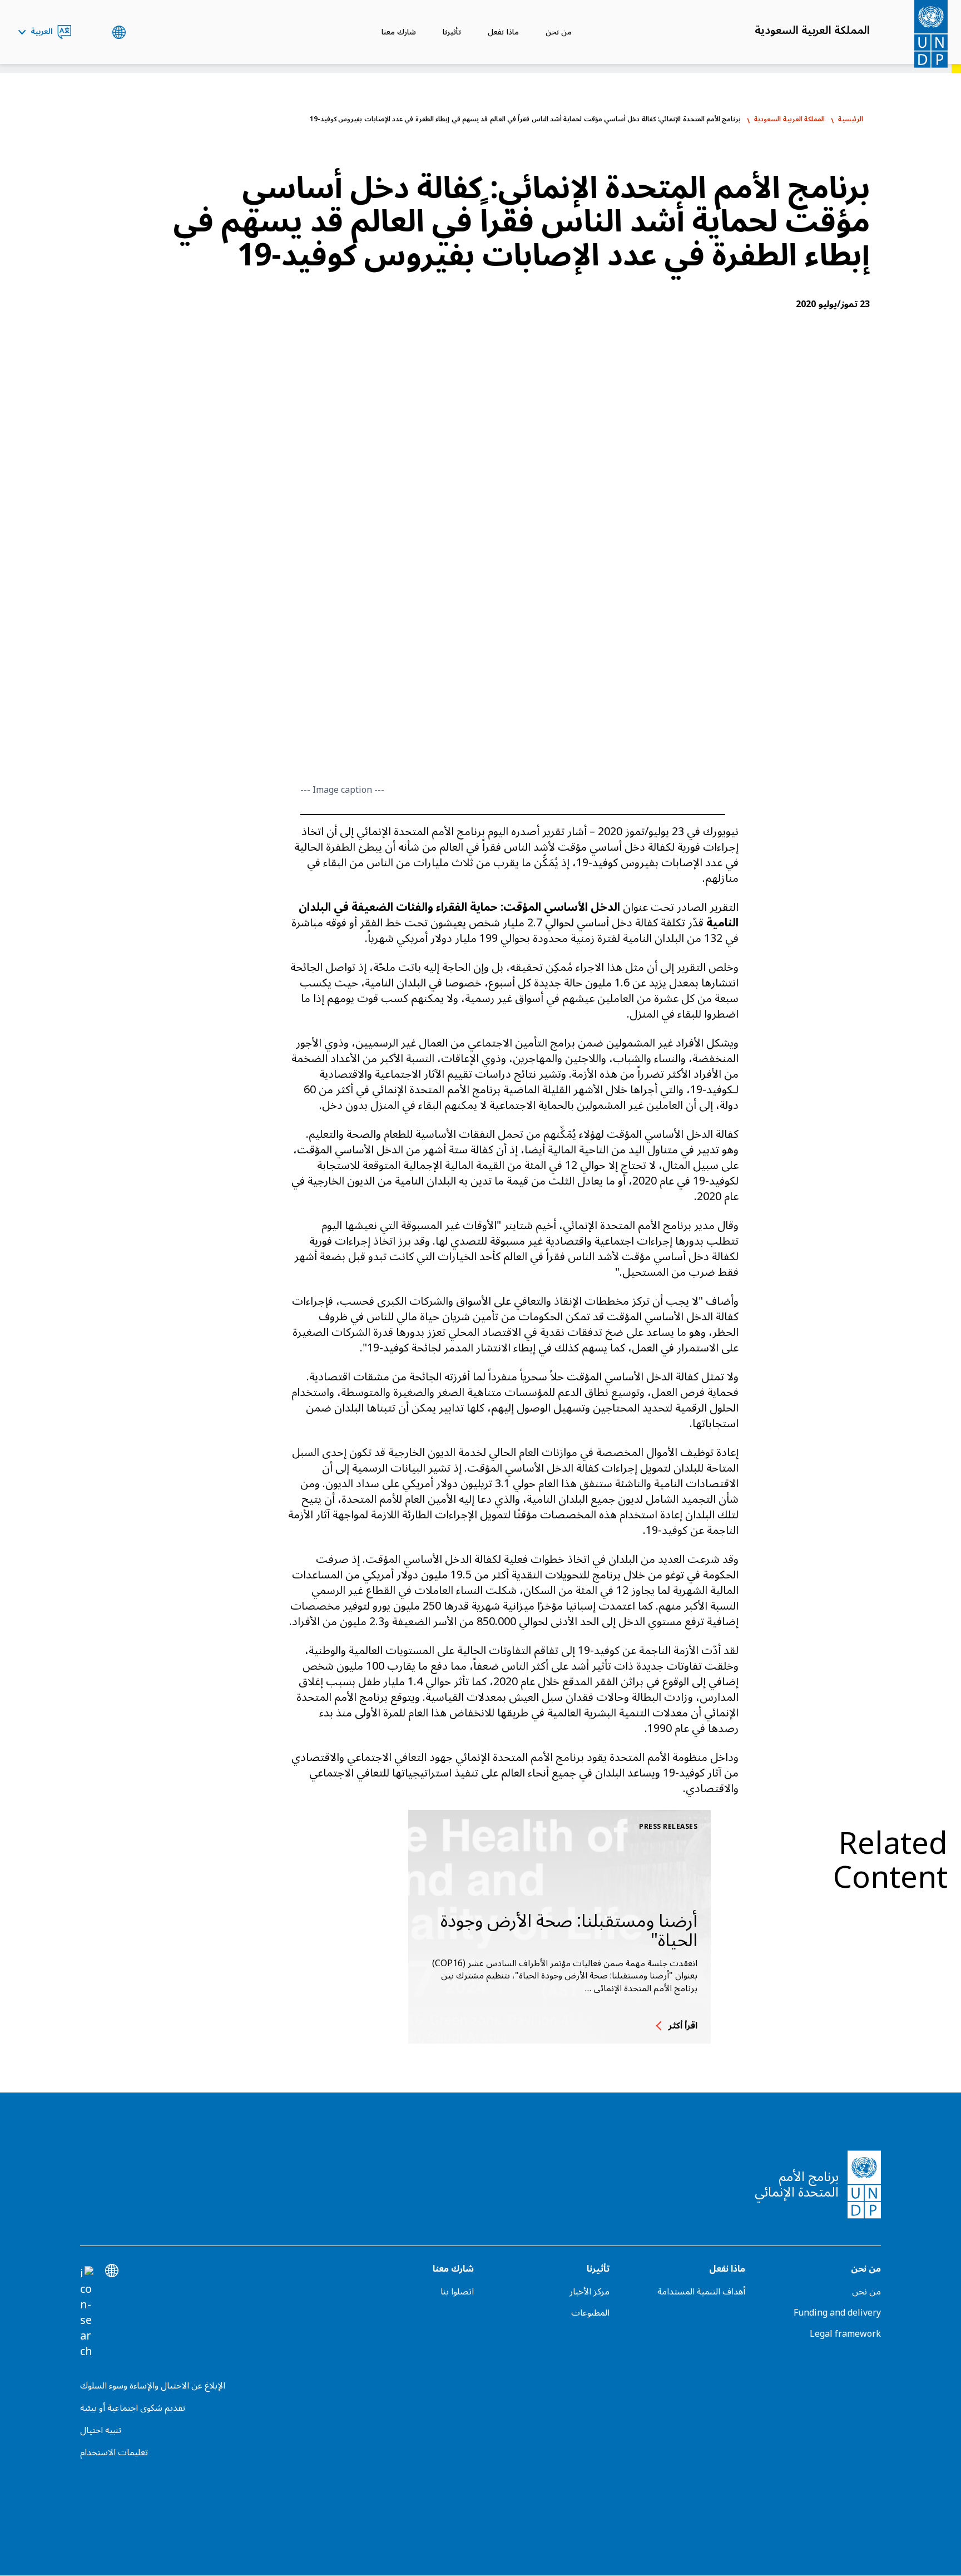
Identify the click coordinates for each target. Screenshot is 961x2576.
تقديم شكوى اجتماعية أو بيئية (133, 2408)
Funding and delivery (837, 2313)
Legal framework (845, 2334)
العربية (42, 32)
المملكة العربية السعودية (812, 31)
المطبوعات (590, 2313)
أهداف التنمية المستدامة (701, 2292)
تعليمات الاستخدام (114, 2452)
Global (119, 32)
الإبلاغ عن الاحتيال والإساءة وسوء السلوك (153, 2386)
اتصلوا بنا (457, 2292)
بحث (91, 32)
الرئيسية (851, 119)
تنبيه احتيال (101, 2430)
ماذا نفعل (503, 32)
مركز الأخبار (590, 2292)
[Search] (87, 2313)
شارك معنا (399, 32)
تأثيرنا (452, 32)
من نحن (559, 32)
